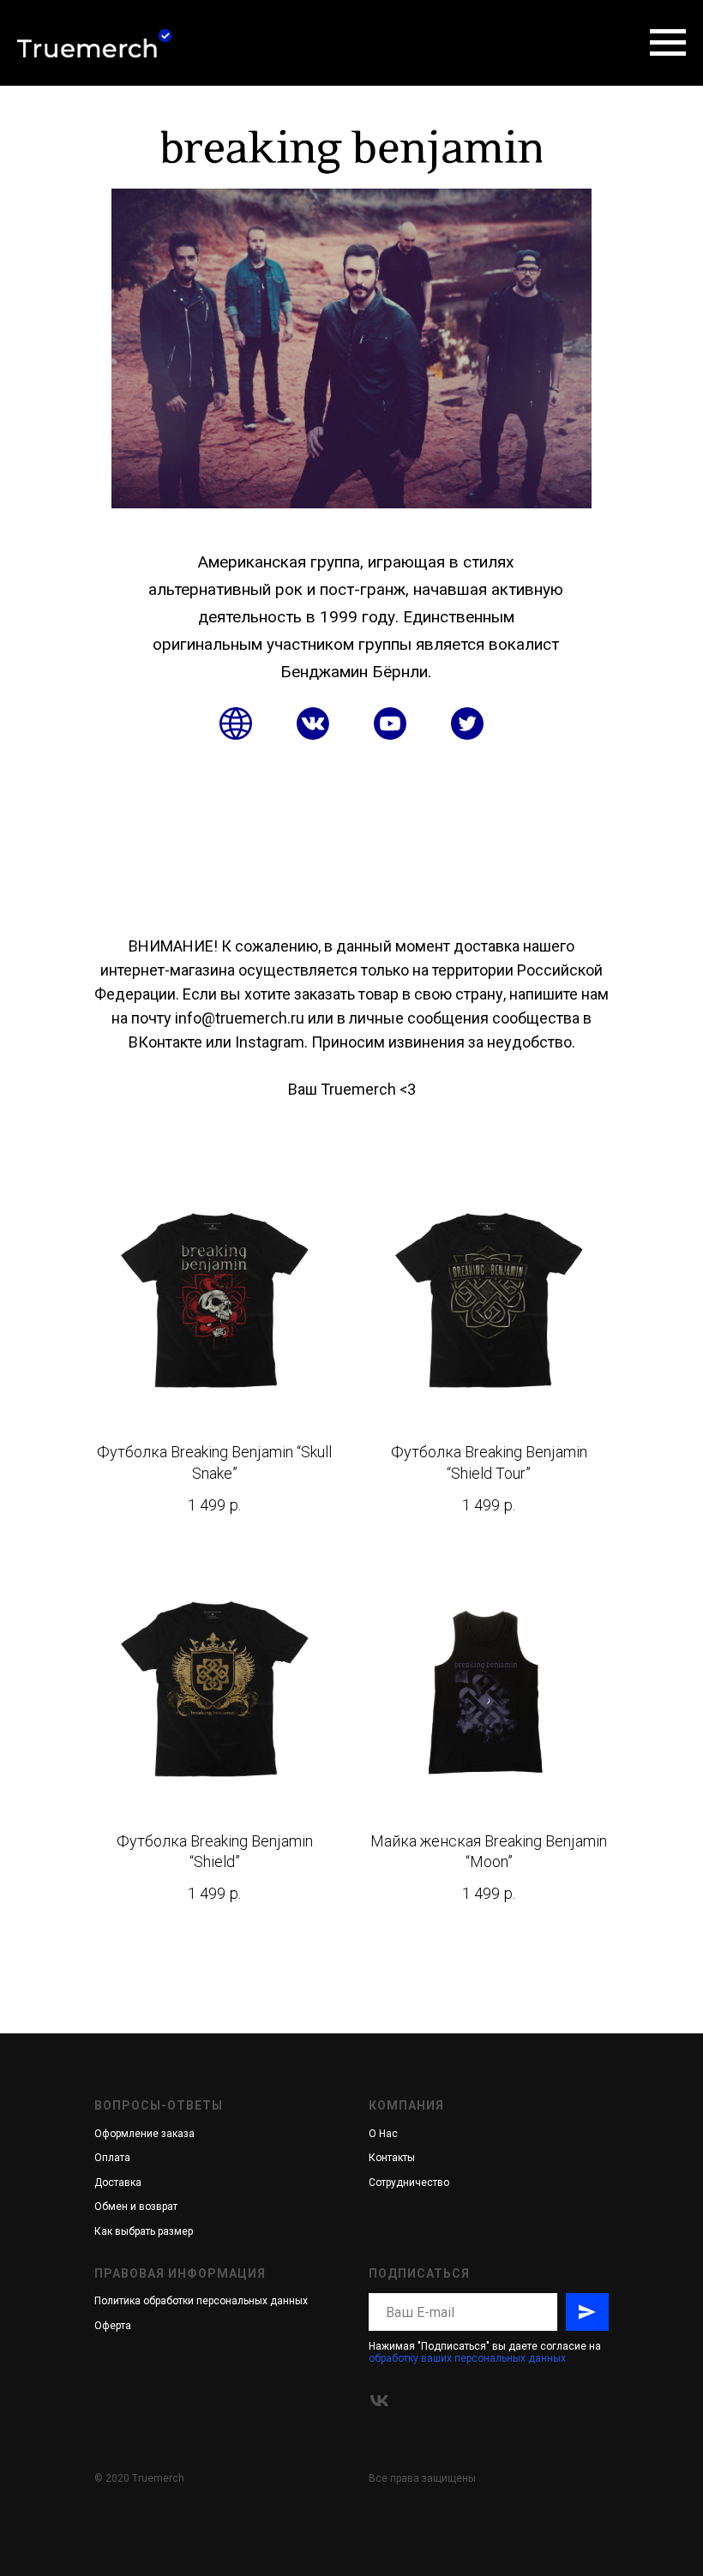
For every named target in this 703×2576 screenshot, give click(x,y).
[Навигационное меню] (668, 43)
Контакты (392, 2158)
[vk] (379, 2401)
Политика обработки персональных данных (201, 2301)
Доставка (118, 2183)
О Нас (383, 2134)
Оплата (112, 2158)
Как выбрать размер (144, 2231)
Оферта (113, 2326)
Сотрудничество (409, 2183)
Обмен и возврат (136, 2207)
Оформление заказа (144, 2134)
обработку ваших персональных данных (467, 2358)
